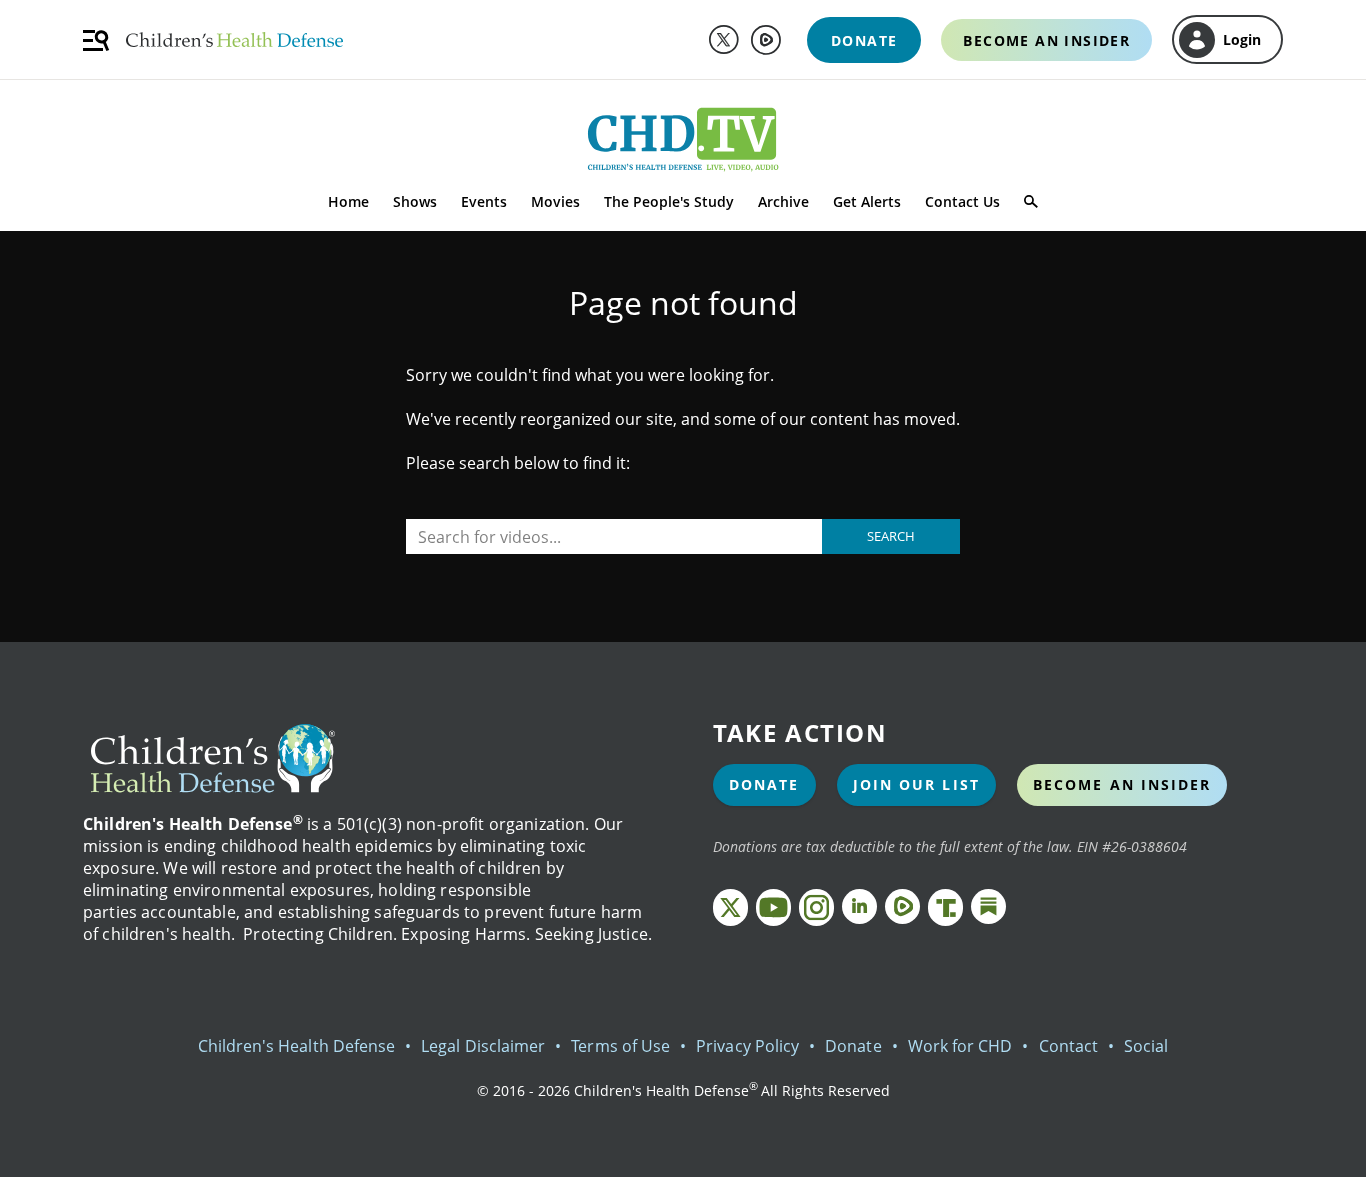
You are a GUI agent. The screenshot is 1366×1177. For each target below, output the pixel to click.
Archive (783, 201)
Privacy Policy (747, 1046)
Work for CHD (960, 1046)
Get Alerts (867, 201)
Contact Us (962, 201)
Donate (764, 784)
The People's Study (669, 201)
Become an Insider (1122, 784)
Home (348, 201)
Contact (1068, 1046)
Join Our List (916, 784)
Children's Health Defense (297, 1046)
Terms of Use (620, 1046)
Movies (555, 201)
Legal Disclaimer (483, 1046)
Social (1146, 1046)
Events (484, 201)
